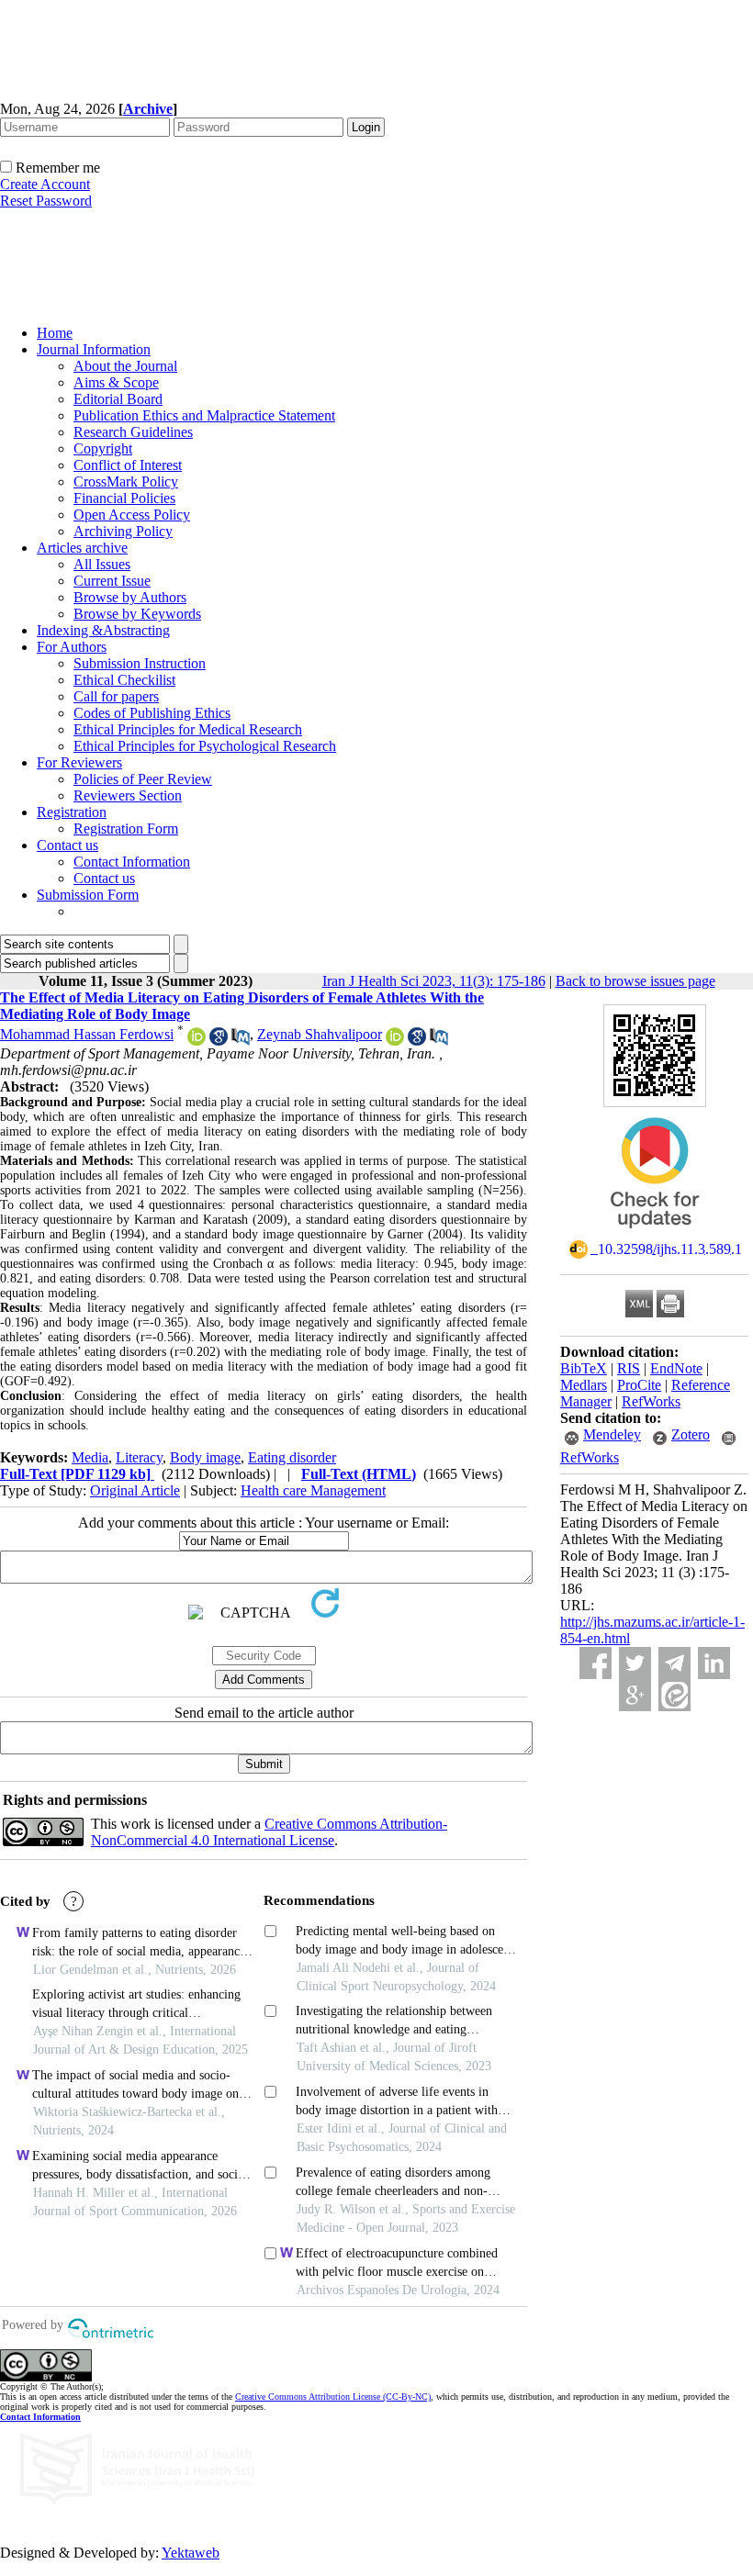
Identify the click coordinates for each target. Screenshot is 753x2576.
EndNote (676, 1368)
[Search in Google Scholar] (219, 1041)
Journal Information (94, 349)
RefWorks (651, 1401)
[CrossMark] (655, 1234)
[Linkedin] (714, 1663)
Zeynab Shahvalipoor (320, 1034)
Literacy (139, 1457)
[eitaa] (674, 1695)
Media (90, 1457)
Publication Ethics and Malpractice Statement (204, 415)
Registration (72, 812)
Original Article (135, 1490)
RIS (629, 1368)
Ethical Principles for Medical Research (188, 729)
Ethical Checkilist (124, 680)
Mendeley (612, 1434)
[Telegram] (674, 1663)
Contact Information (132, 862)
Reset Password (46, 201)
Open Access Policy (132, 515)
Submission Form (88, 895)
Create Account (45, 184)
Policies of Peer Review (143, 779)
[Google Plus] (635, 1695)
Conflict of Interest (128, 465)
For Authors (72, 647)
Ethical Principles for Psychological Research (205, 746)
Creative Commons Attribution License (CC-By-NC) (333, 2397)
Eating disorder (292, 1457)
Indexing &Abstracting (103, 630)
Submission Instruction (140, 663)
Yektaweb (191, 2553)
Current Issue (112, 581)
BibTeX (584, 1368)
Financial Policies (124, 498)
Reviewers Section (128, 795)
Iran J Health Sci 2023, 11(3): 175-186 (434, 981)
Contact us (67, 845)
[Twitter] (635, 1663)
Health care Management (313, 1490)
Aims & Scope (116, 382)
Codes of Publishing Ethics (152, 713)
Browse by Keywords (137, 614)
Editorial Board (118, 399)
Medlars (584, 1385)
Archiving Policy (123, 531)
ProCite (639, 1385)
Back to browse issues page (635, 981)
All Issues (102, 564)
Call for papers (116, 696)
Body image (205, 1457)
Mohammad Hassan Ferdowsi (87, 1034)
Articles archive (82, 548)
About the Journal (125, 366)
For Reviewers (79, 762)
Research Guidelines (133, 432)
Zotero (691, 1434)
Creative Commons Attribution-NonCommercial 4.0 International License (269, 1832)
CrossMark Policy (126, 482)
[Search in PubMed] (241, 1041)
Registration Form (126, 829)
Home (55, 333)
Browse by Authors (130, 597)
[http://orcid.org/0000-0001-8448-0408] (197, 1041)
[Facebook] (596, 1663)
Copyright (103, 448)
